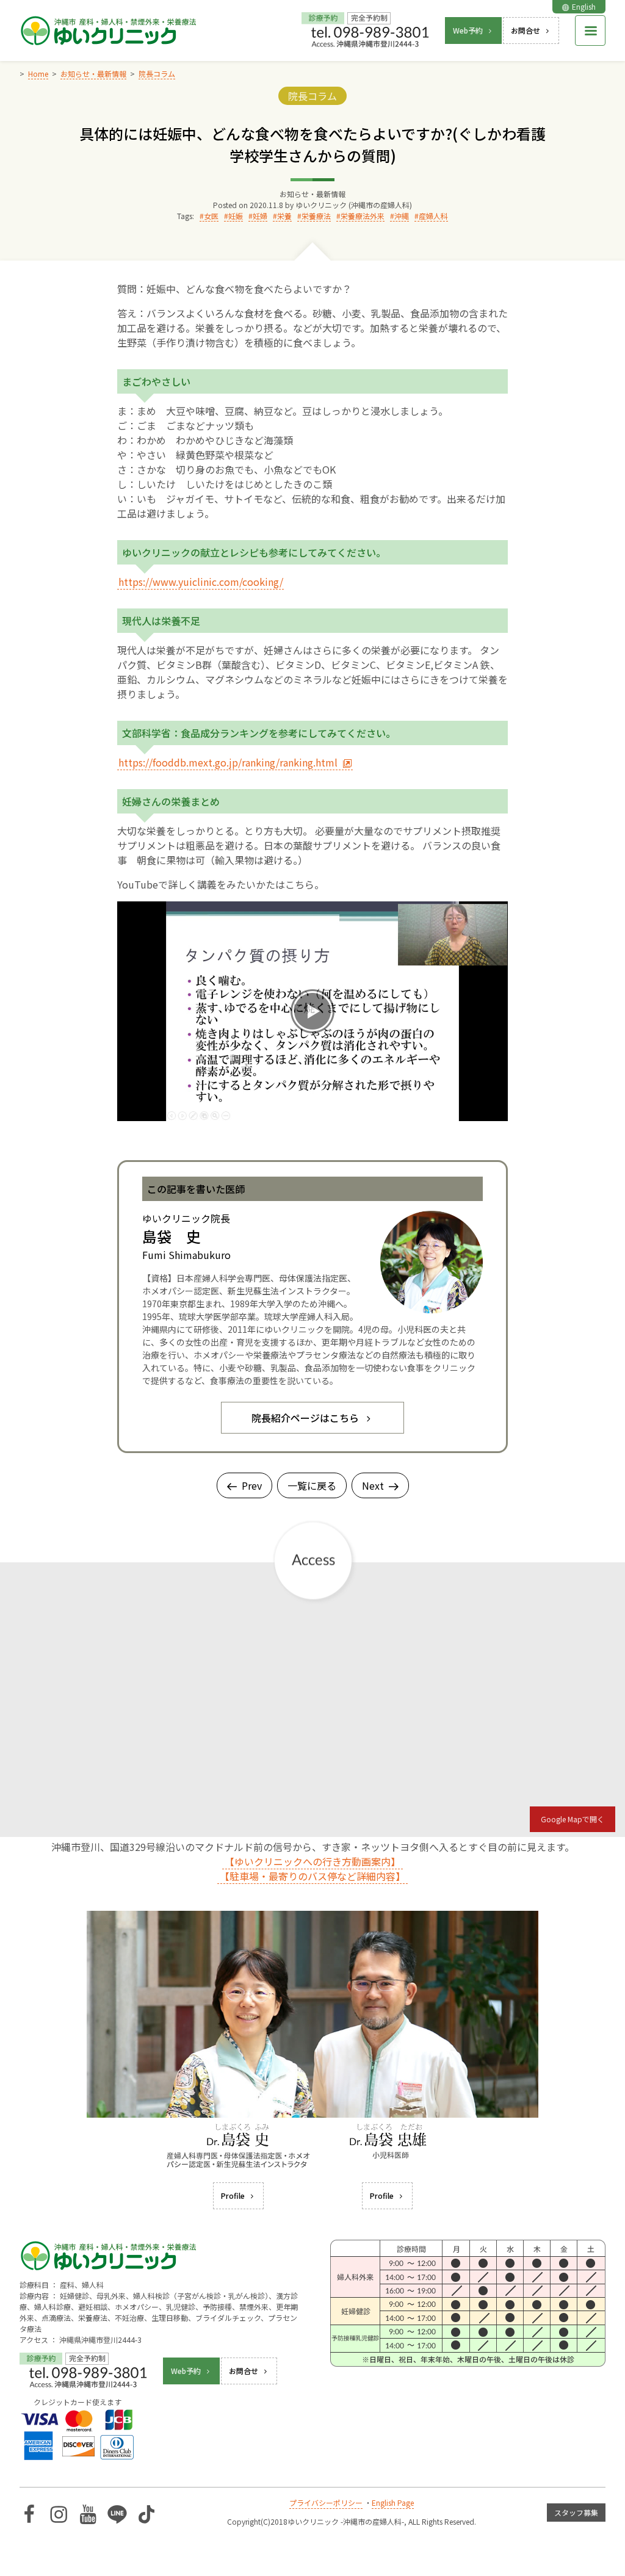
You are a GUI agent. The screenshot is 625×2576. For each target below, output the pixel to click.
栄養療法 (316, 216)
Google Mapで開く (573, 1819)
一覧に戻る (312, 1485)
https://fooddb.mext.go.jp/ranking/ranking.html (228, 762)
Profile (233, 2195)
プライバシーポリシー (326, 2502)
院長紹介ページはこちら (305, 1418)
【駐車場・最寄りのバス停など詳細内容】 (312, 1876)
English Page (393, 2502)
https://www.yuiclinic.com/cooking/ (201, 582)
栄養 (284, 216)
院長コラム (312, 96)
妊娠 (236, 216)
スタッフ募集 (576, 2512)
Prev (252, 1485)
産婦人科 (433, 216)
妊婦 (260, 216)
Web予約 (468, 30)
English (584, 6)
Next (373, 1485)
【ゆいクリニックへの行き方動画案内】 (312, 1861)
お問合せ (526, 30)
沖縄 (402, 216)
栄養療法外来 (363, 216)
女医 (211, 216)
